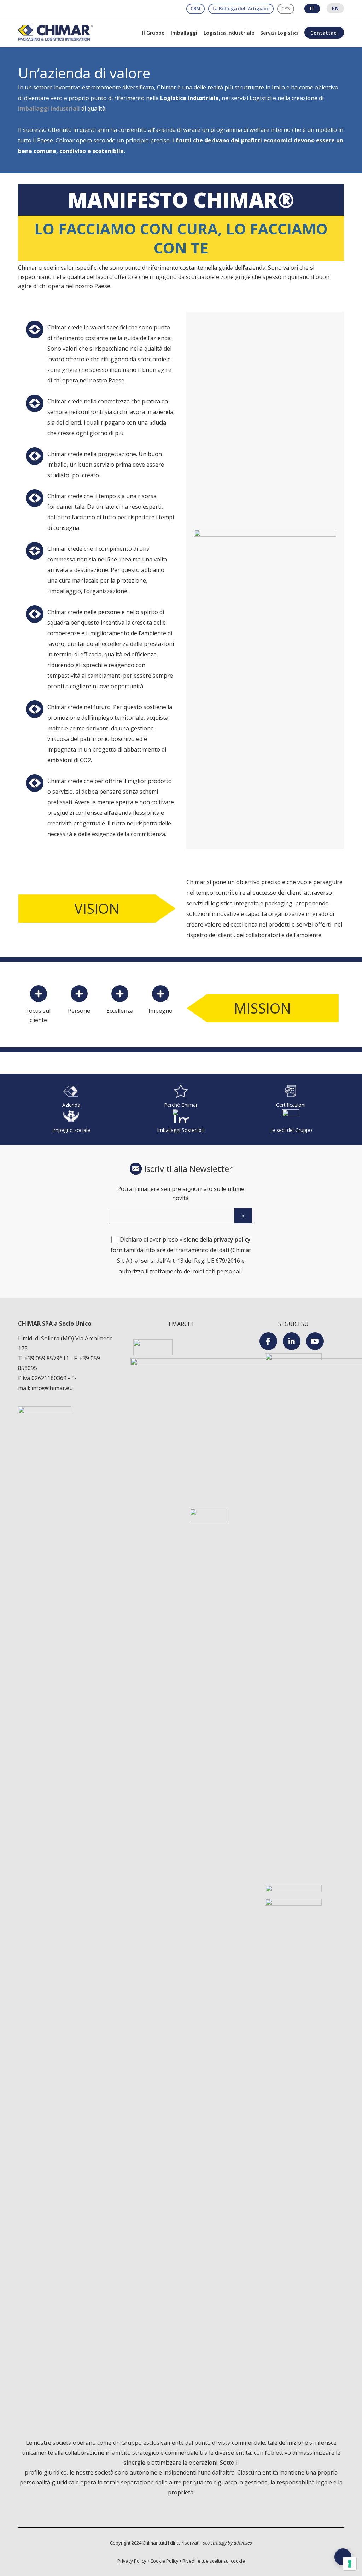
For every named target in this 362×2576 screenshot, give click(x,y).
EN (335, 8)
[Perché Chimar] (181, 1097)
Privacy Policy (132, 2561)
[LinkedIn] (292, 1341)
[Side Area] (343, 2557)
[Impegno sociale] (71, 1122)
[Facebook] (268, 1341)
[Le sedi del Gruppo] (291, 1122)
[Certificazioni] (291, 1097)
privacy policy (232, 1239)
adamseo (243, 2543)
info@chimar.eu (52, 1388)
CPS (286, 8)
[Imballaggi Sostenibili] (181, 1122)
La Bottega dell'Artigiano (241, 8)
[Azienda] (71, 1097)
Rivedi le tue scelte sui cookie (214, 2561)
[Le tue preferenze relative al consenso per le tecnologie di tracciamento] (350, 2564)
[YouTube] (315, 1341)
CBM (195, 8)
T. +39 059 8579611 (44, 1358)
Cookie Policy (164, 2561)
